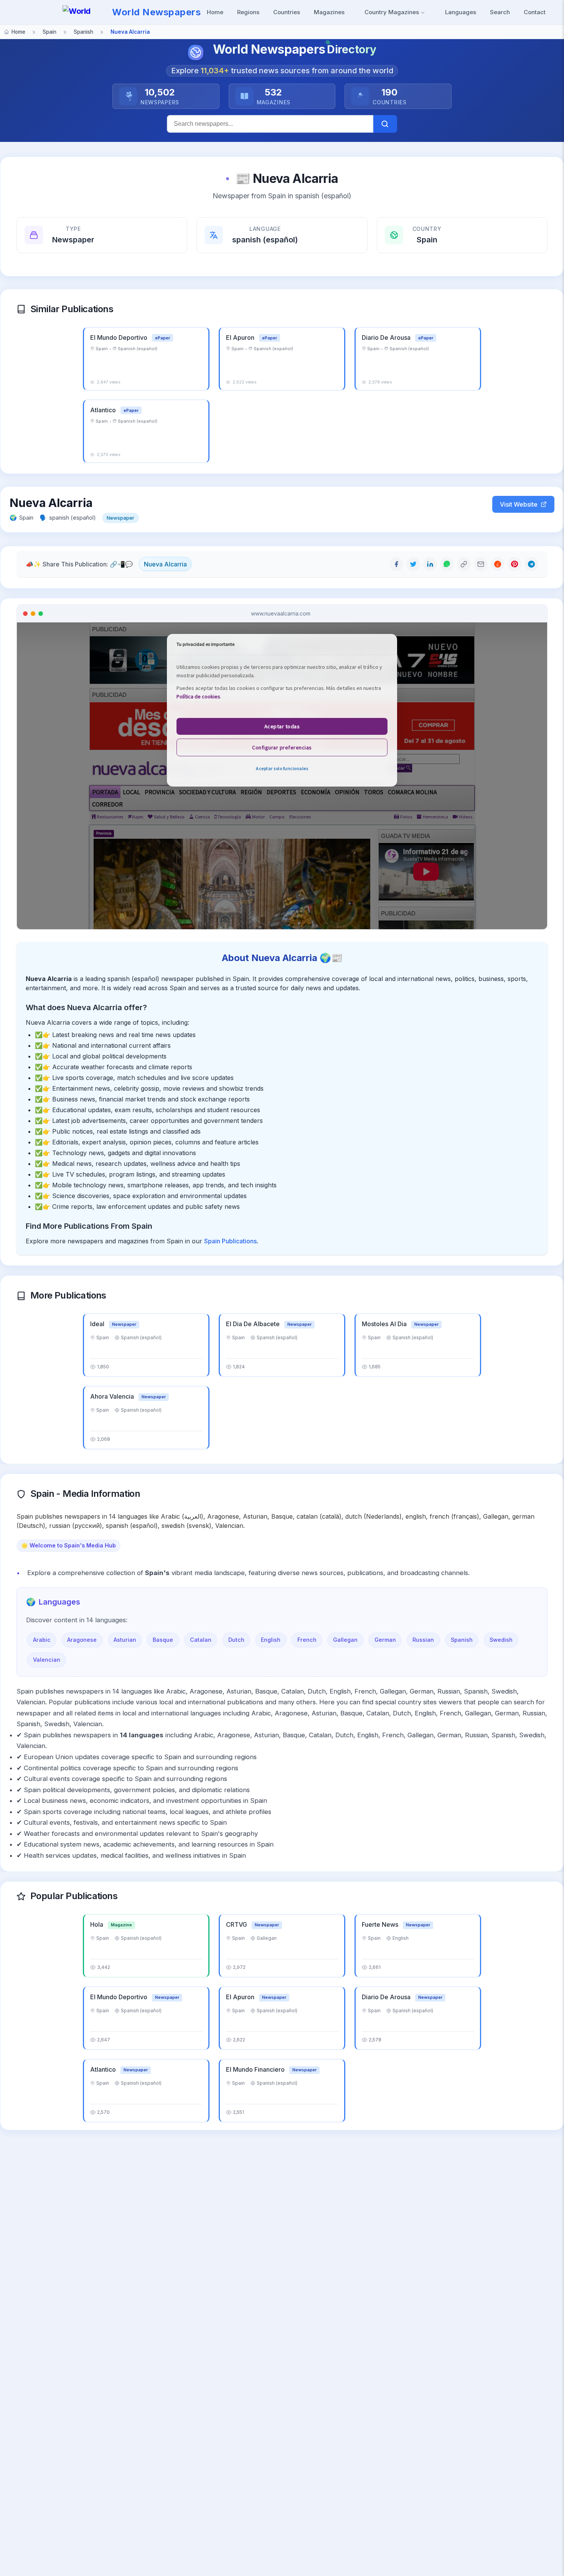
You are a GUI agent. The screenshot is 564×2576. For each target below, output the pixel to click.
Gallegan (345, 1640)
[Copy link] (464, 564)
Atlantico (104, 410)
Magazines (329, 12)
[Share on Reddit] (498, 564)
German (385, 1640)
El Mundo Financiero (256, 2069)
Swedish (501, 1640)
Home (215, 12)
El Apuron (241, 337)
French (307, 1640)
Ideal (98, 1324)
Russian (423, 1640)
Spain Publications (230, 1241)
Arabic (42, 1640)
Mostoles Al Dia (385, 1324)
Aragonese (82, 1640)
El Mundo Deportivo (120, 337)
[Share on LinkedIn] (430, 564)
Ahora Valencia (113, 1396)
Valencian (47, 1660)
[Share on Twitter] (413, 564)
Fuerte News (381, 1924)
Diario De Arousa (387, 337)
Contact (535, 12)
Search (500, 12)
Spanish (462, 1640)
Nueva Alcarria (165, 564)
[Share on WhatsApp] (447, 564)
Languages (461, 12)
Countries (287, 12)
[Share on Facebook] (396, 564)
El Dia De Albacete (254, 1324)
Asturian (125, 1640)
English (271, 1640)
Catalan (201, 1640)
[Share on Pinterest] (515, 564)
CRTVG (237, 1924)
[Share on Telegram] (531, 564)
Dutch (236, 1640)
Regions (248, 12)
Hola (97, 1924)
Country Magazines (392, 12)
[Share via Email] (481, 564)
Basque (163, 1640)
